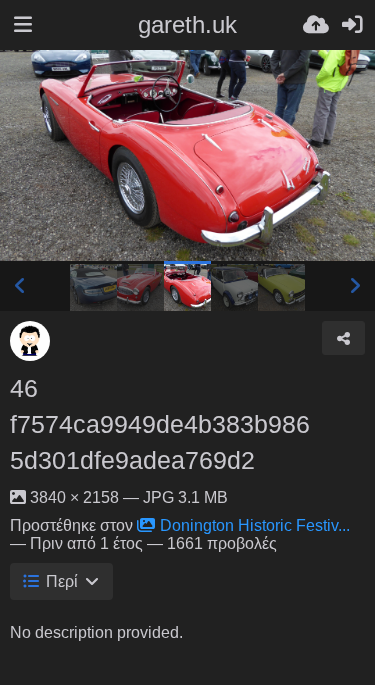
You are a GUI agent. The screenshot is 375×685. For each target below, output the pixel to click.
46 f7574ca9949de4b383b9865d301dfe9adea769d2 (160, 424)
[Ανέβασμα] (316, 25)
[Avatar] (30, 341)
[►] (355, 286)
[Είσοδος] (352, 25)
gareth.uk (187, 24)
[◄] (20, 286)
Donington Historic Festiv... (255, 525)
